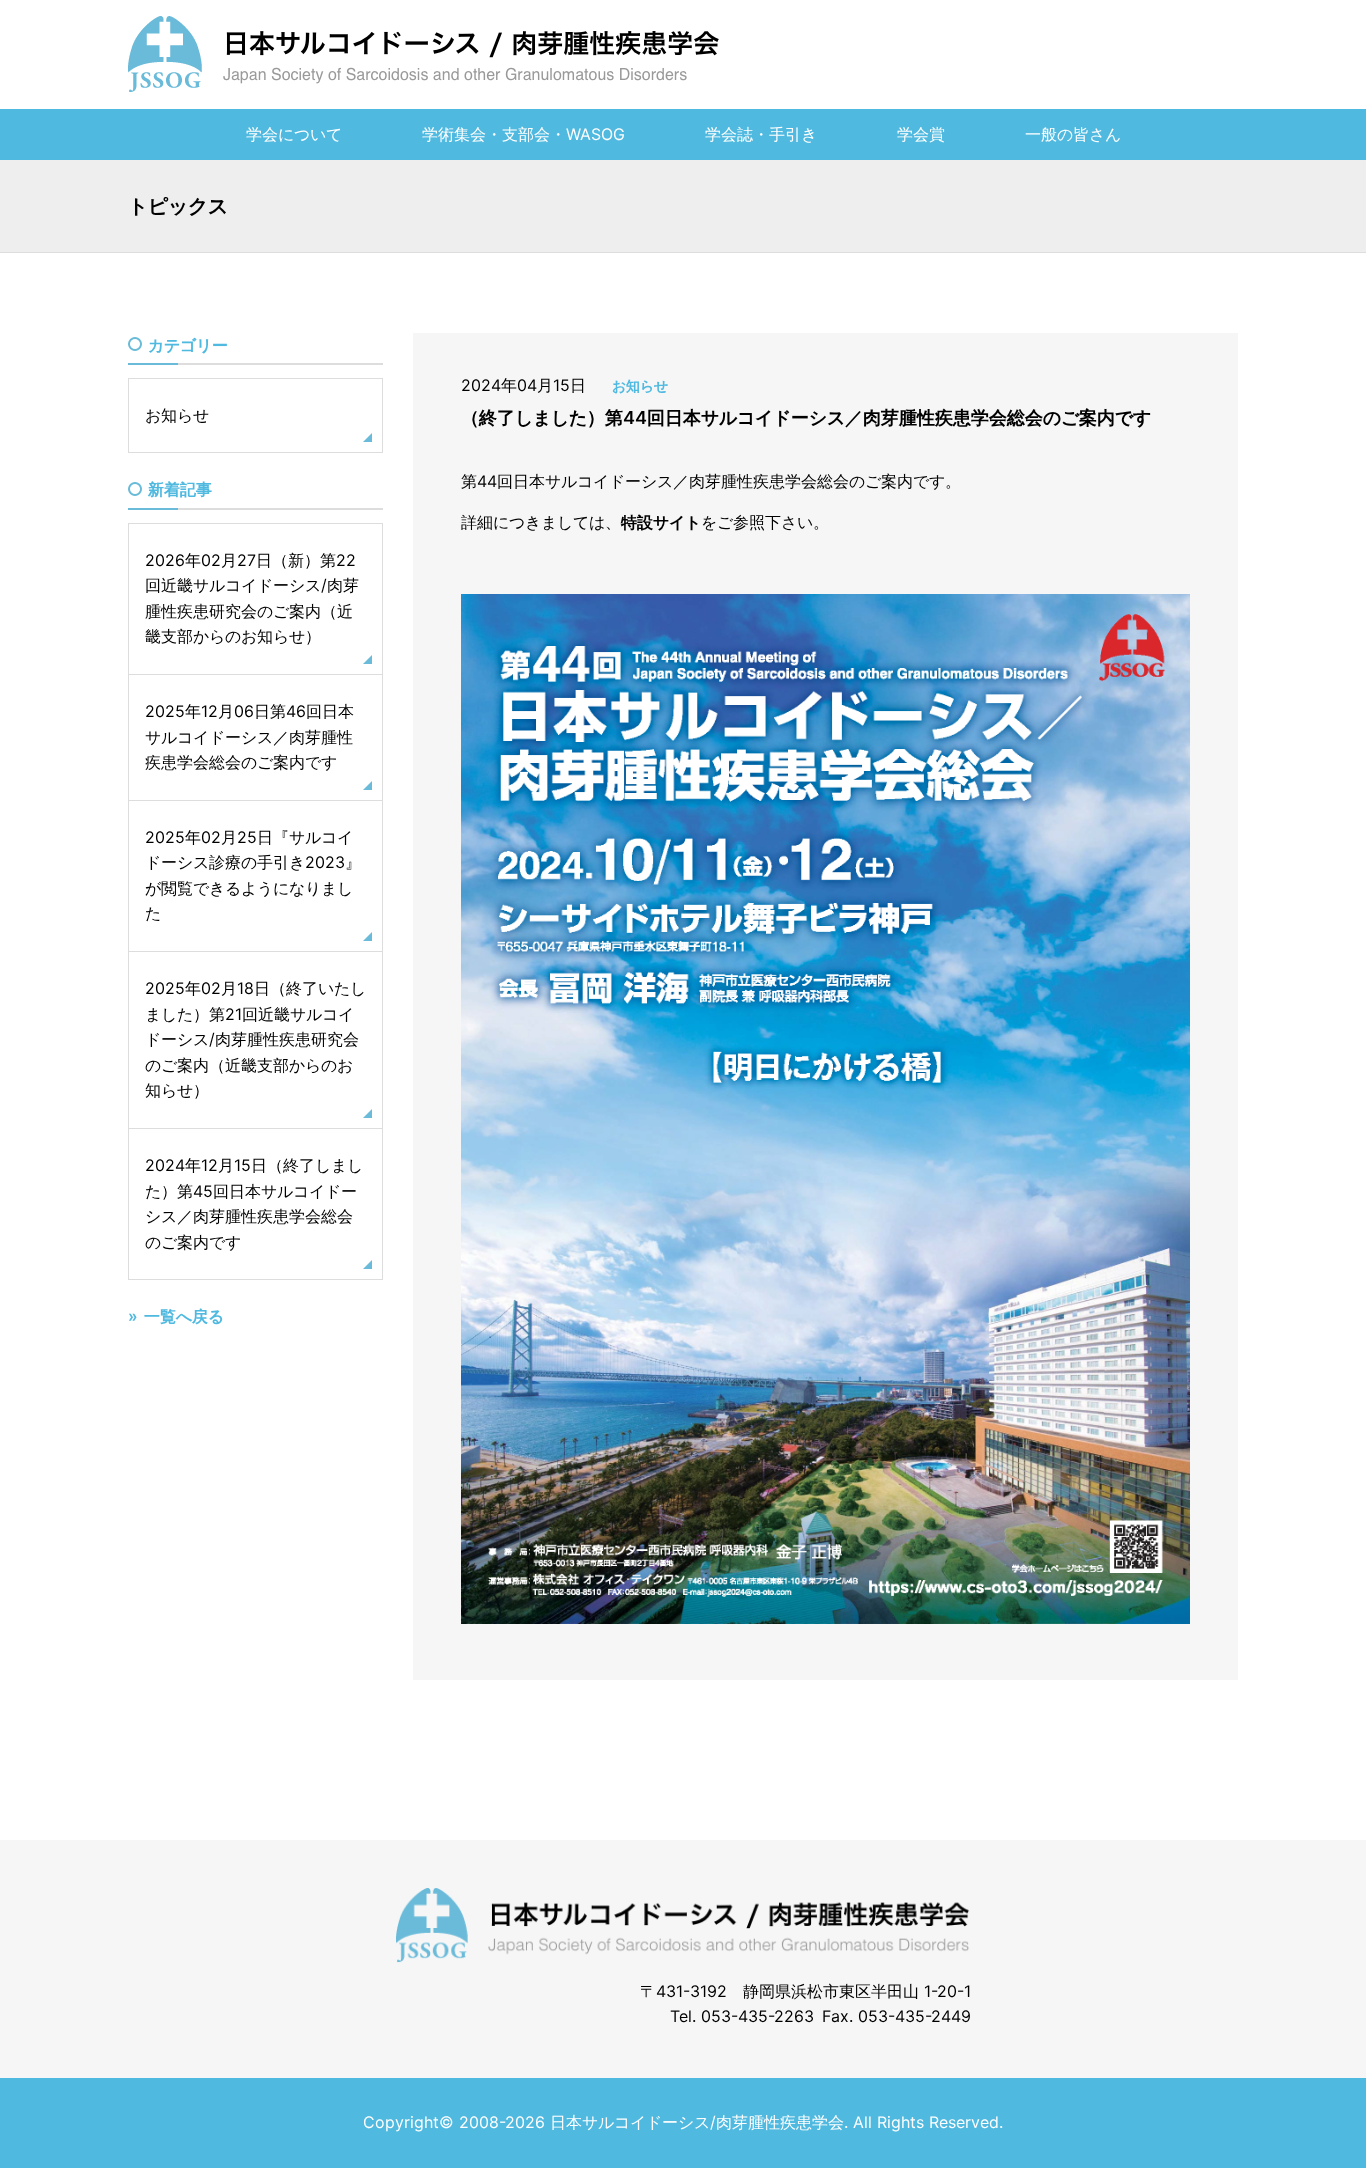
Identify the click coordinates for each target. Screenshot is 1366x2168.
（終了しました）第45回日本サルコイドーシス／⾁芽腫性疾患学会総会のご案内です (254, 1204)
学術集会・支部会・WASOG (523, 134)
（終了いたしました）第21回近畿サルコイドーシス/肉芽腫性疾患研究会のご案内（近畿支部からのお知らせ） (255, 1040)
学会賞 (921, 134)
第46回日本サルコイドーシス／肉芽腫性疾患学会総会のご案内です (249, 737)
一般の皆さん (1073, 134)
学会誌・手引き (761, 134)
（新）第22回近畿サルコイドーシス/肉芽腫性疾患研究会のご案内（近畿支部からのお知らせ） (252, 598)
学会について (294, 134)
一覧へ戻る (184, 1317)
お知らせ (640, 385)
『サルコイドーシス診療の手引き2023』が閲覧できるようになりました (253, 875)
